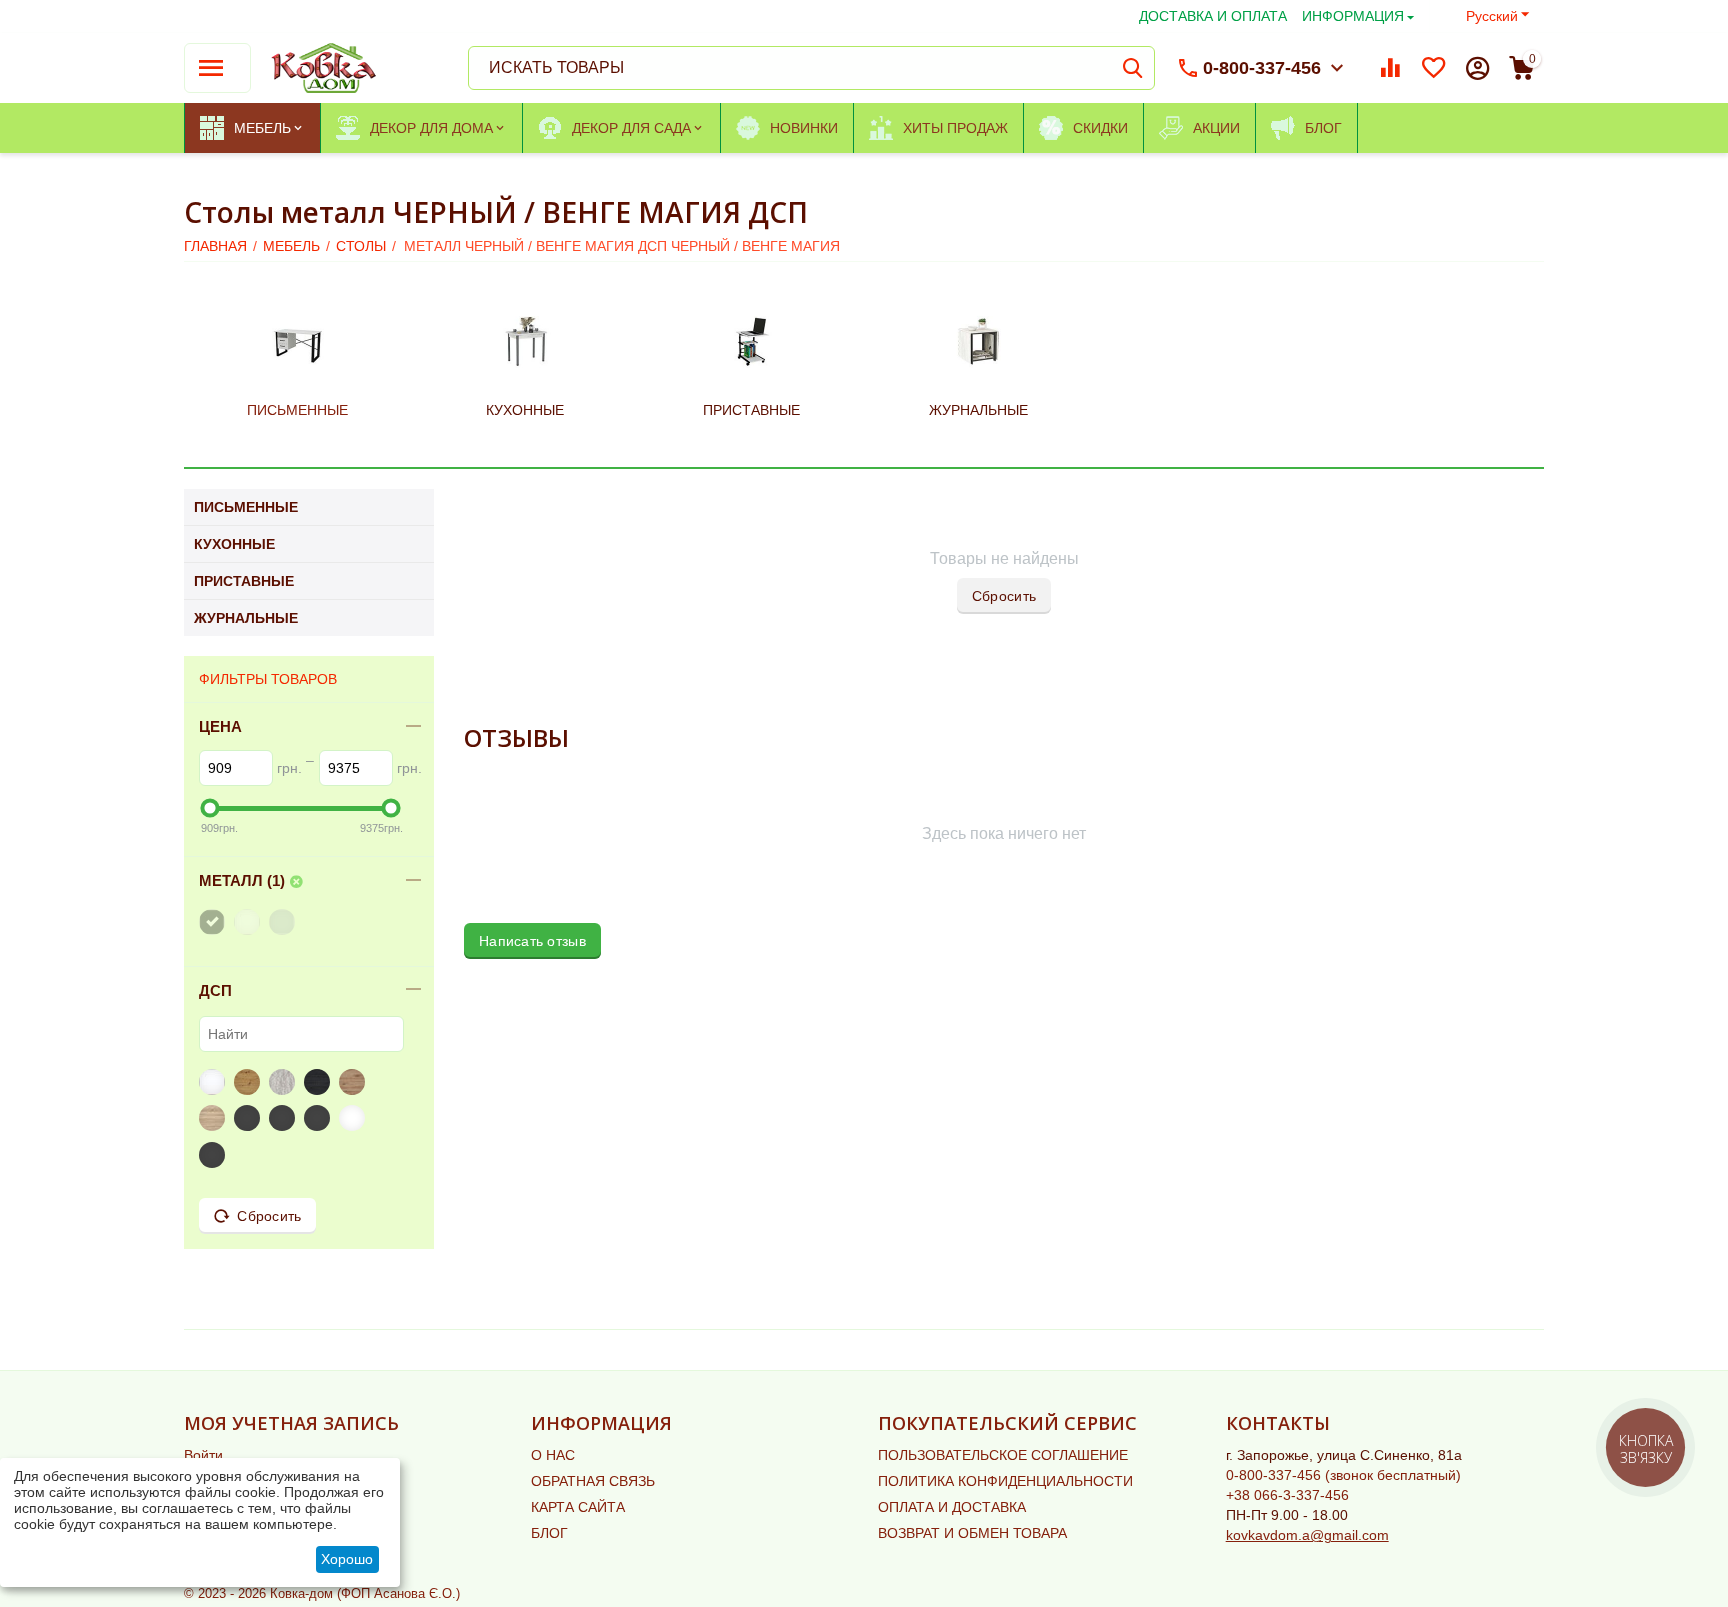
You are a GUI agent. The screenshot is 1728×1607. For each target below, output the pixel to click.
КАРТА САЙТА (578, 1507)
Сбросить (1004, 596)
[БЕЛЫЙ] (249, 922)
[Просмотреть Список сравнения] (1390, 68)
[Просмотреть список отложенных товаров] (1434, 68)
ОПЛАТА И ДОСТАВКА (952, 1507)
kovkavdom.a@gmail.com (1307, 1535)
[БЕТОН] (284, 1082)
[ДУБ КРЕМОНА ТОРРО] (354, 1118)
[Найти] (1133, 68)
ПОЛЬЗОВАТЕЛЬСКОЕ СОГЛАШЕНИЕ (1003, 1455)
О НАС (553, 1455)
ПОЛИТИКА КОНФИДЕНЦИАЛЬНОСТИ (1005, 1481)
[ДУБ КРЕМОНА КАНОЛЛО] (214, 1155)
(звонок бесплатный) (1343, 1475)
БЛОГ (549, 1533)
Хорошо (347, 1559)
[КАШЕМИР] (284, 1118)
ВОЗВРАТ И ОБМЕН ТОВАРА (972, 1533)
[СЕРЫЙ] (284, 922)
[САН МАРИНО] (354, 1082)
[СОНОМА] (214, 1118)
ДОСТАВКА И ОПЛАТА (1213, 16)
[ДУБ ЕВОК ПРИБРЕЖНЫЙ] (319, 1118)
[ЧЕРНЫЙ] (214, 922)
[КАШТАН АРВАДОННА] (249, 1118)
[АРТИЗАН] (249, 1082)
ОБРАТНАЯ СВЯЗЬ (593, 1481)
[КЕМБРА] (319, 1082)
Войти (203, 1455)
